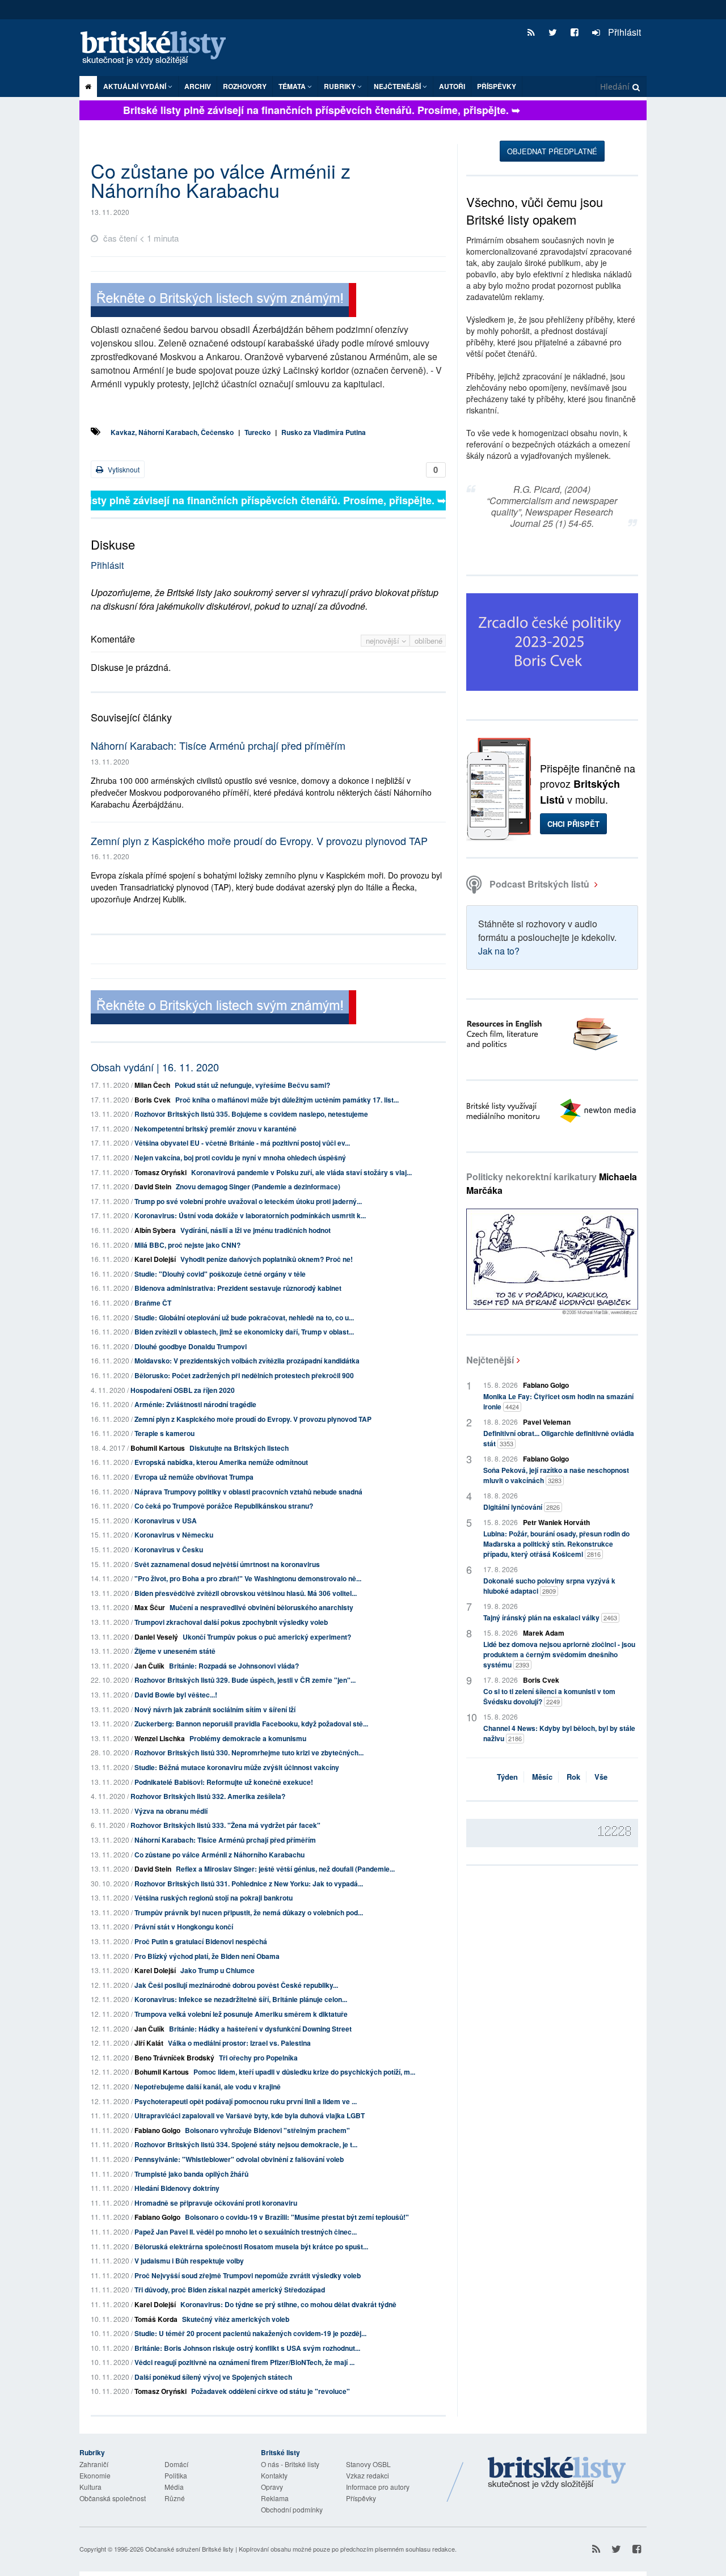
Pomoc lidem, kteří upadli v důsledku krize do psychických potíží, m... (304, 2072)
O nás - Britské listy (290, 2464)
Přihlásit (623, 32)
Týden (507, 1777)
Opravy (272, 2487)
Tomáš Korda (156, 2319)
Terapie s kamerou (164, 1433)
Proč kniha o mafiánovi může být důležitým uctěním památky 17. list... (287, 1100)
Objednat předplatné (552, 151)
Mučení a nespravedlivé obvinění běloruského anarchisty (261, 1607)
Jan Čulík (149, 1666)
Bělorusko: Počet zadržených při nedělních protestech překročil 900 (244, 1375)
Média (174, 2487)
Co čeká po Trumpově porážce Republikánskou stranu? (224, 1506)
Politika (176, 2475)
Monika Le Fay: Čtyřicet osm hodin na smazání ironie (558, 1401)
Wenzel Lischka (160, 1738)
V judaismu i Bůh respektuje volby (189, 2261)
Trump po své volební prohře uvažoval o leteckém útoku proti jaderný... (248, 1201)
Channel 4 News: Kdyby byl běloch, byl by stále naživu (559, 1733)
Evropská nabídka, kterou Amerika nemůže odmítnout (221, 1462)
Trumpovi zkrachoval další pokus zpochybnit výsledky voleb (231, 1622)
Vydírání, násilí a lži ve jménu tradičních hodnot (256, 1230)
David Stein (153, 1186)
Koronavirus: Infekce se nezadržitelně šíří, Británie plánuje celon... (241, 1999)
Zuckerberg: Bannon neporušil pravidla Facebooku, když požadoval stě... (251, 1724)
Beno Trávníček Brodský (174, 2058)
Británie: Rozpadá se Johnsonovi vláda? (234, 1666)
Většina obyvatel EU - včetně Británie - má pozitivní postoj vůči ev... (242, 1143)
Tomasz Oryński (161, 1172)
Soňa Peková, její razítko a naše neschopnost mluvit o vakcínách (556, 1475)
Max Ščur (150, 1607)
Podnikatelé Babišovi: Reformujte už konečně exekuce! (224, 1782)
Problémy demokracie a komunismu (248, 1738)
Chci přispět (573, 824)
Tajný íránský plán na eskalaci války (550, 1618)
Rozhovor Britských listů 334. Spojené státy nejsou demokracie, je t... (246, 2144)
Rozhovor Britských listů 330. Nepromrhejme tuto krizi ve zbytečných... (249, 1752)
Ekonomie (95, 2475)
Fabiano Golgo (157, 2130)
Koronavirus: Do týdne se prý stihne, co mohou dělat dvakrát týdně (288, 2304)
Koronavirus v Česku (169, 1549)
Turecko (258, 432)
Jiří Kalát (149, 2043)
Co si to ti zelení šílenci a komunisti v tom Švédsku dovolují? (549, 1696)
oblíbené (429, 641)
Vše (601, 1777)
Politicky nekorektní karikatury (552, 1183)
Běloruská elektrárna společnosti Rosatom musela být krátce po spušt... (251, 2246)
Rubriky (341, 86)
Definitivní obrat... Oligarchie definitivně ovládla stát (559, 1438)
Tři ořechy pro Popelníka (258, 2058)
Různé (175, 2498)
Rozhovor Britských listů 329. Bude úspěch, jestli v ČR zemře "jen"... (245, 1680)
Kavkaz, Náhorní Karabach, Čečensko (172, 432)
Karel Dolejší (155, 1259)
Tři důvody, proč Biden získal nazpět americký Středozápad (230, 2290)
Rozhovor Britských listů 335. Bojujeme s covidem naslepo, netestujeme (251, 1114)
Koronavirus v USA (166, 1521)
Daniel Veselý (156, 1637)
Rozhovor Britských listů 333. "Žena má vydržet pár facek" (225, 1825)
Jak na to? (499, 951)
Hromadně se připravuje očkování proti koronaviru (216, 2203)
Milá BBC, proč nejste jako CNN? (187, 1245)
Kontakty (274, 2475)
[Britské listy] (223, 301)
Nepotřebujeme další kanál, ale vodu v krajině (208, 2087)
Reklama (275, 2498)
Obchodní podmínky (292, 2509)
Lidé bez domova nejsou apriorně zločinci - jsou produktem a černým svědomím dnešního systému (559, 1654)
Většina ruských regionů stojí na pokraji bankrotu (214, 1898)
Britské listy (159, 48)
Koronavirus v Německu (174, 1535)
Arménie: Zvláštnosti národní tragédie (195, 1404)
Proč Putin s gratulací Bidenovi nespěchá (201, 1941)
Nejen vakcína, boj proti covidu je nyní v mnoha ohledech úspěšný (240, 1158)
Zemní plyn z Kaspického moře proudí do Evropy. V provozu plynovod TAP (259, 841)
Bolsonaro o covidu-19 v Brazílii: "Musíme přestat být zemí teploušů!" (297, 2217)
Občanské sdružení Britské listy (189, 2549)
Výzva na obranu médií (171, 1811)
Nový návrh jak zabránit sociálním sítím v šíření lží (215, 1709)
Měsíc (542, 1777)
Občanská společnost (113, 2498)
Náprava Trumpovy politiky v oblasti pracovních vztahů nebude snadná (248, 1492)
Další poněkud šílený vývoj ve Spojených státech (213, 2377)
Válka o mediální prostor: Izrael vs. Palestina (239, 2043)
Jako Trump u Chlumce (218, 1970)
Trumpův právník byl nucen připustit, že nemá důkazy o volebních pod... (249, 1912)
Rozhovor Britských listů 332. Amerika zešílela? (208, 1796)
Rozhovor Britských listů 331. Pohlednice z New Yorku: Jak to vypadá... (249, 1884)
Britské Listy (557, 2473)
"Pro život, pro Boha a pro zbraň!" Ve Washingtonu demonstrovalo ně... (248, 1578)
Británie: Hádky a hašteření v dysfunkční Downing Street (260, 2029)
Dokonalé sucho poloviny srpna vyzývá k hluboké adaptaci (549, 1586)
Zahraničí (94, 2464)
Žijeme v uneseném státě (175, 1651)
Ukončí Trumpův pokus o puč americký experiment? (267, 1637)
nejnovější (384, 641)
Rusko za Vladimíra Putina (324, 432)
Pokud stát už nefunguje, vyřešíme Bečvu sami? (252, 1085)
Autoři (452, 86)
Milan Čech (152, 1085)
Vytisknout (123, 469)
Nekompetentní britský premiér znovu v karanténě (216, 1129)
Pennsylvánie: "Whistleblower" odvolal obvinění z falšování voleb (239, 2159)
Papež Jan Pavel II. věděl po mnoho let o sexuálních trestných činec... (246, 2232)
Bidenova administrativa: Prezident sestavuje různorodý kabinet (238, 1288)
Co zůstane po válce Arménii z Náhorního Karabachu (220, 1855)
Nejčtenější (490, 1360)
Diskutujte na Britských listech (239, 1448)
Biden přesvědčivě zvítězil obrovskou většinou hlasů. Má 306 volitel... (246, 1593)
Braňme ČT (153, 1303)
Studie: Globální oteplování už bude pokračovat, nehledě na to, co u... (244, 1317)
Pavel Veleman (547, 1422)
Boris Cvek (153, 1100)
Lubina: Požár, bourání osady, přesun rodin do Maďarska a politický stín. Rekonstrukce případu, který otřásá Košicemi (556, 1544)
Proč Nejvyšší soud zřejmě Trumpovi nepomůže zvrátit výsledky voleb (248, 2275)
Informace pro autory (378, 2487)
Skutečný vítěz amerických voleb (236, 2319)
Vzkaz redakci (368, 2475)
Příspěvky (497, 86)
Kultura (90, 2487)
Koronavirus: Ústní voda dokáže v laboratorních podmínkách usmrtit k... (250, 1215)
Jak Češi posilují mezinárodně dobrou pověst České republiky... (236, 1985)
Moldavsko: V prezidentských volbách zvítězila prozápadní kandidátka (247, 1361)
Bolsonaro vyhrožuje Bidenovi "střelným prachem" (267, 2130)
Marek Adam (544, 1633)
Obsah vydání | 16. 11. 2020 (155, 1067)
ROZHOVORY (245, 86)
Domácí (176, 2464)
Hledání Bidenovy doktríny (177, 2188)
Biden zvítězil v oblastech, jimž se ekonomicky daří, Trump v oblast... (244, 1332)
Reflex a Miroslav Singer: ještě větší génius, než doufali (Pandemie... (285, 1869)
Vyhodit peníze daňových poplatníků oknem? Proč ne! (267, 1259)
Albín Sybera (155, 1230)
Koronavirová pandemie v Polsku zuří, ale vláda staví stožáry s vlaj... (301, 1172)
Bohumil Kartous (158, 1448)
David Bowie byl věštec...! (176, 1695)
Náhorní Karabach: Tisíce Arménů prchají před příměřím (218, 745)
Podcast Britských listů (539, 884)
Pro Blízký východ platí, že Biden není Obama (207, 1956)
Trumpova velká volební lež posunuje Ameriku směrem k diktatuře (241, 2014)
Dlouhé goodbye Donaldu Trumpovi (191, 1346)
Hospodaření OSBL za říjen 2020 (183, 1390)
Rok (573, 1777)
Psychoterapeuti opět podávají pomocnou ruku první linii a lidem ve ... (246, 2101)
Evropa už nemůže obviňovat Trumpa (194, 1477)
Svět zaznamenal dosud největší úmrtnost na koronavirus (227, 1564)
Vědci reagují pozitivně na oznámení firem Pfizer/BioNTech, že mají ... (244, 2362)
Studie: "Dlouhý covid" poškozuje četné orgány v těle (220, 1274)
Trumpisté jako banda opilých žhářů (191, 2174)
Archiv (198, 86)
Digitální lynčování (522, 1507)
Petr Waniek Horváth (556, 1522)
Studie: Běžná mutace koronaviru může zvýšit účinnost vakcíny (237, 1767)
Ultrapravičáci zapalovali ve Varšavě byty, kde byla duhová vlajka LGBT (250, 2115)
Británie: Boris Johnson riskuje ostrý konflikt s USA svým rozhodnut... (247, 2348)
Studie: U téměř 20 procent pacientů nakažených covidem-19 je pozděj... (250, 2333)
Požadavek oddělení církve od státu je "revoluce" (271, 2391)
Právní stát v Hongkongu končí (184, 1927)
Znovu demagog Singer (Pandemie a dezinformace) (258, 1186)
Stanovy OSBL (368, 2464)
